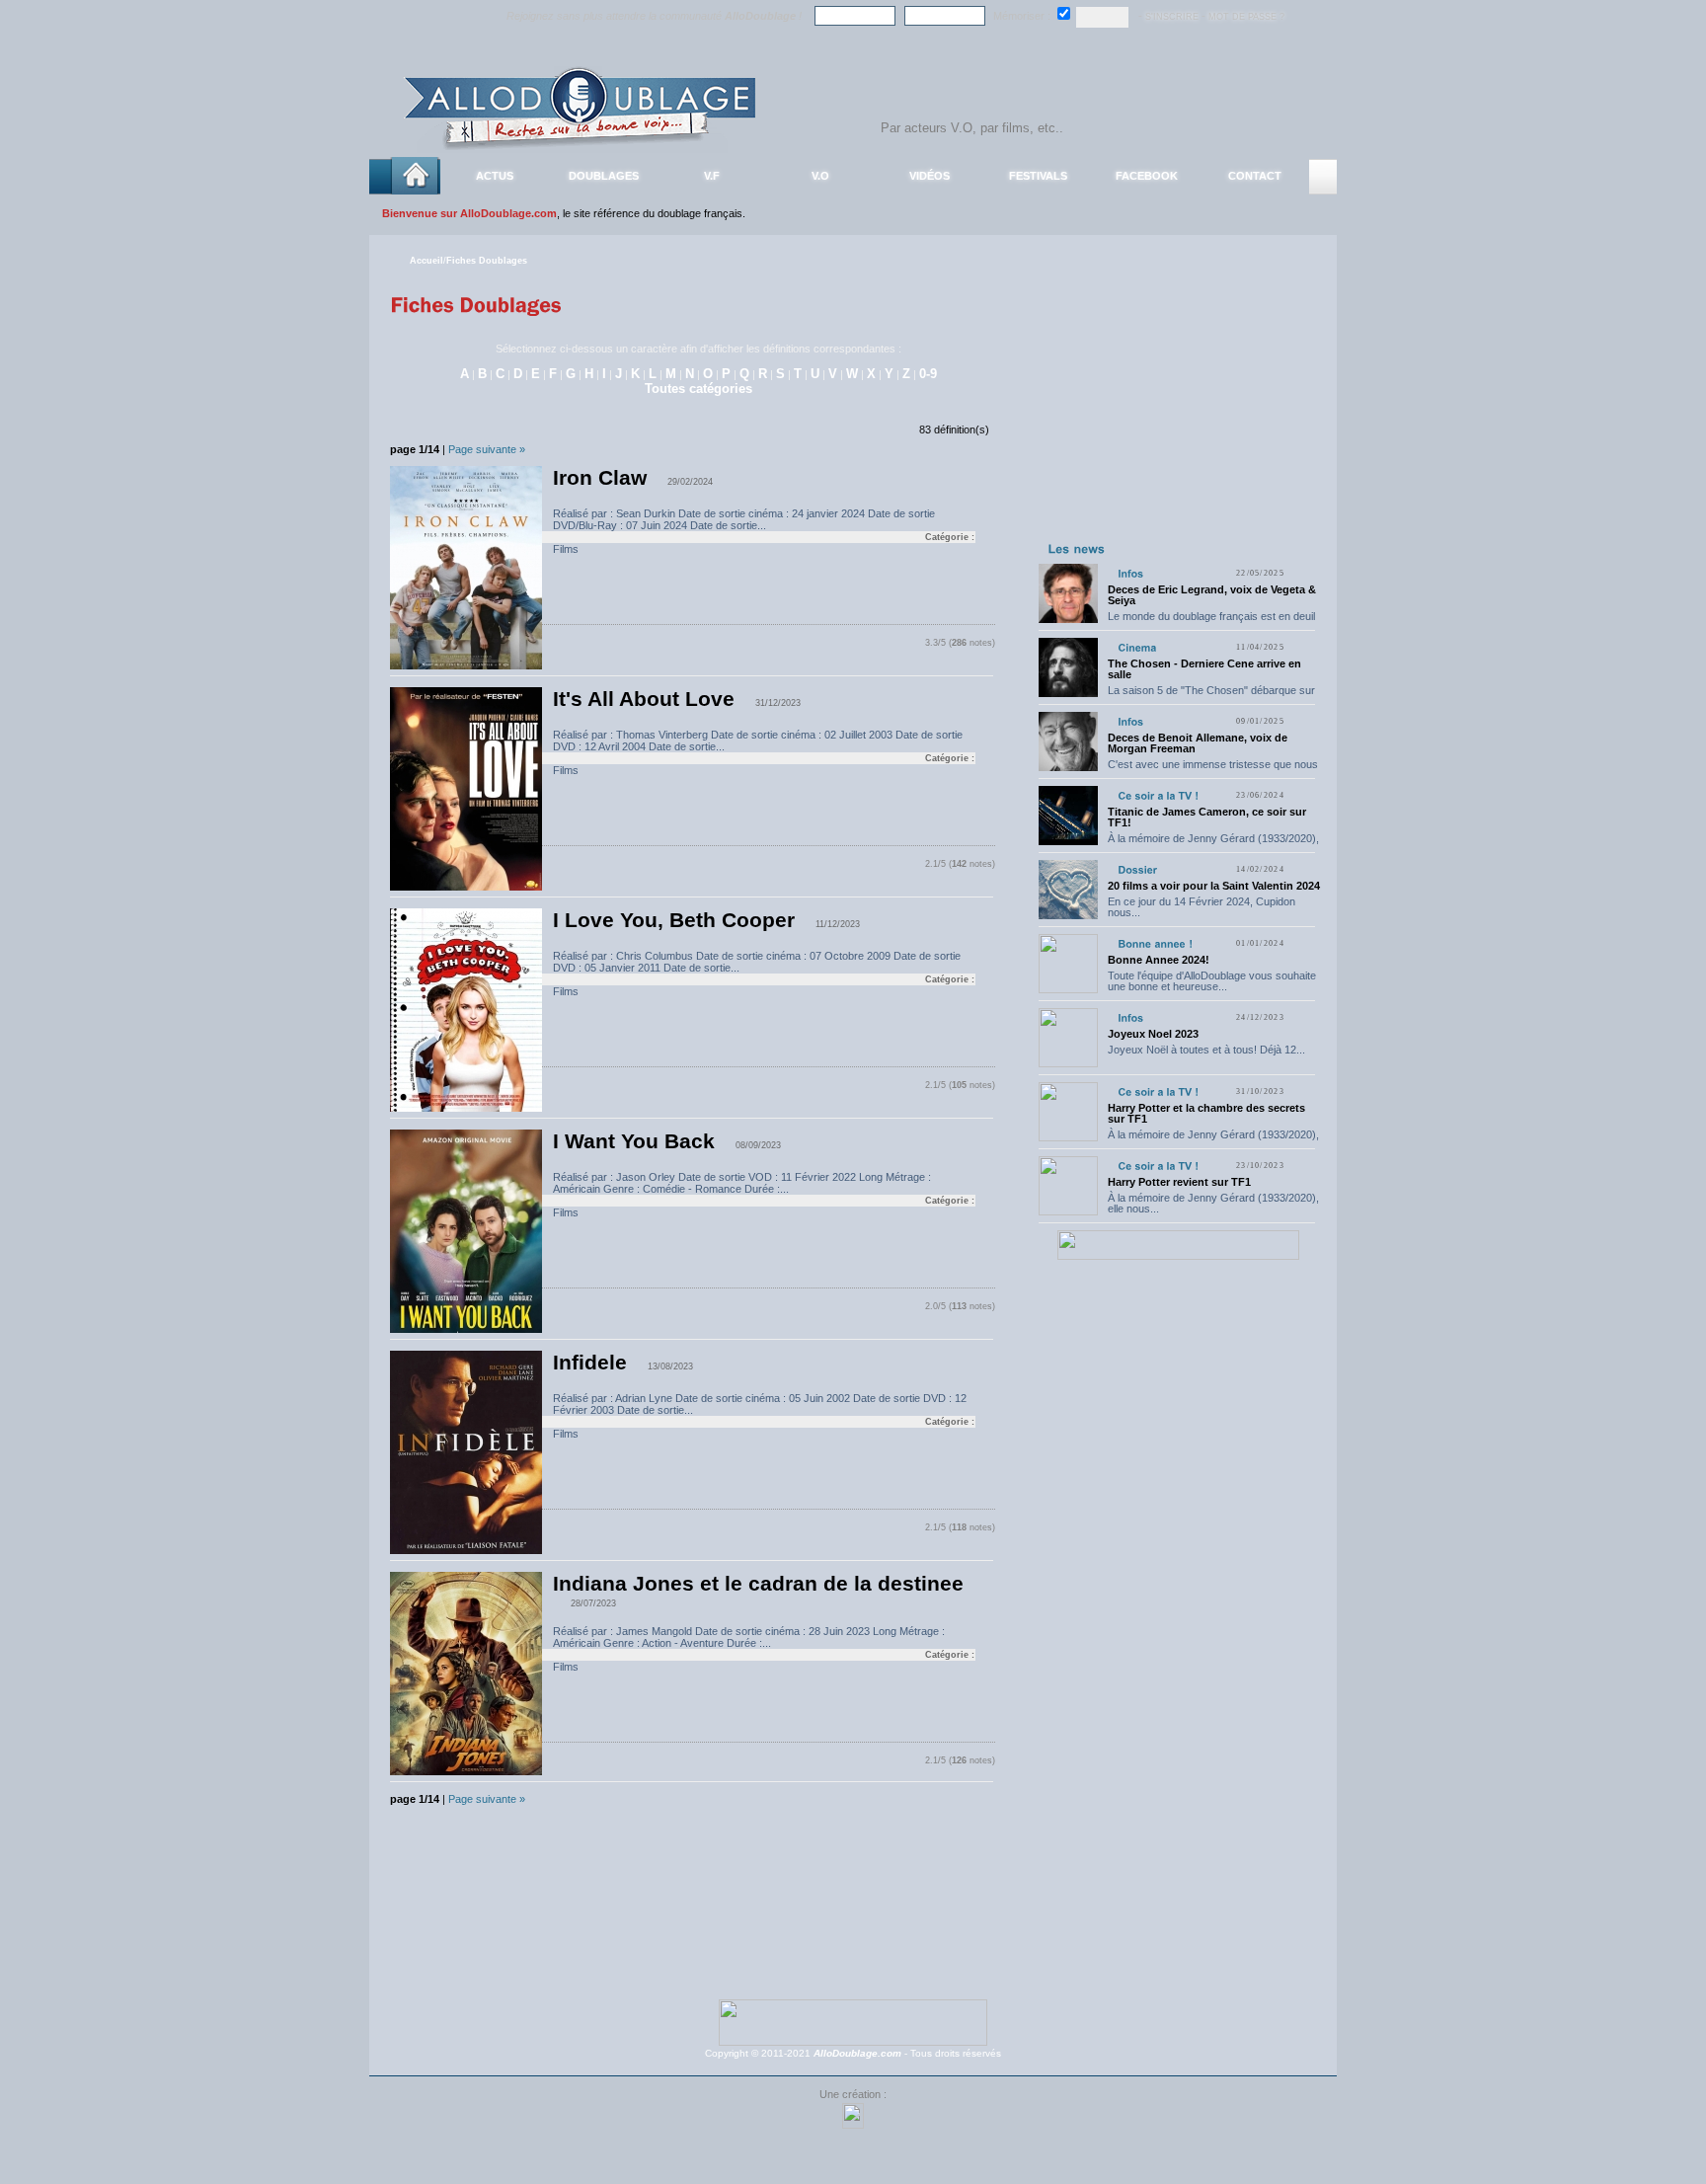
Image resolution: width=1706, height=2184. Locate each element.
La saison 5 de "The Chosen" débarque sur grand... (1211, 696)
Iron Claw (600, 478)
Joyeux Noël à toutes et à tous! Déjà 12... (1206, 1050)
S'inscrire (1172, 17)
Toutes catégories (698, 389)
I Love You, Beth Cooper (674, 920)
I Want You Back (634, 1141)
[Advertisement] (1178, 413)
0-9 (928, 374)
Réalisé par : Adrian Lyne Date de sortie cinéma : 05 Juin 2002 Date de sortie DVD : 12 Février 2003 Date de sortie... (764, 1409)
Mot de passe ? (1246, 17)
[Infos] (1130, 573)
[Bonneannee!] (1155, 943)
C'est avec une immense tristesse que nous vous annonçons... (1213, 770)
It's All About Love (644, 699)
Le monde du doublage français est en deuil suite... (1211, 622)
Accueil (426, 261)
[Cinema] (1137, 647)
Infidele (590, 1363)
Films (566, 549)
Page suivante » (487, 449)
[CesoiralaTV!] (1158, 795)
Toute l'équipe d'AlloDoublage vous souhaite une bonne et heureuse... (1212, 981)
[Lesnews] (1077, 548)
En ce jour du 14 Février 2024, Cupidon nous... (1202, 907)
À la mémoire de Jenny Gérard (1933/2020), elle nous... (1213, 844)
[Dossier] (1137, 869)
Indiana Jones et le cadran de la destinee (758, 1584)
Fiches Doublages (487, 261)
